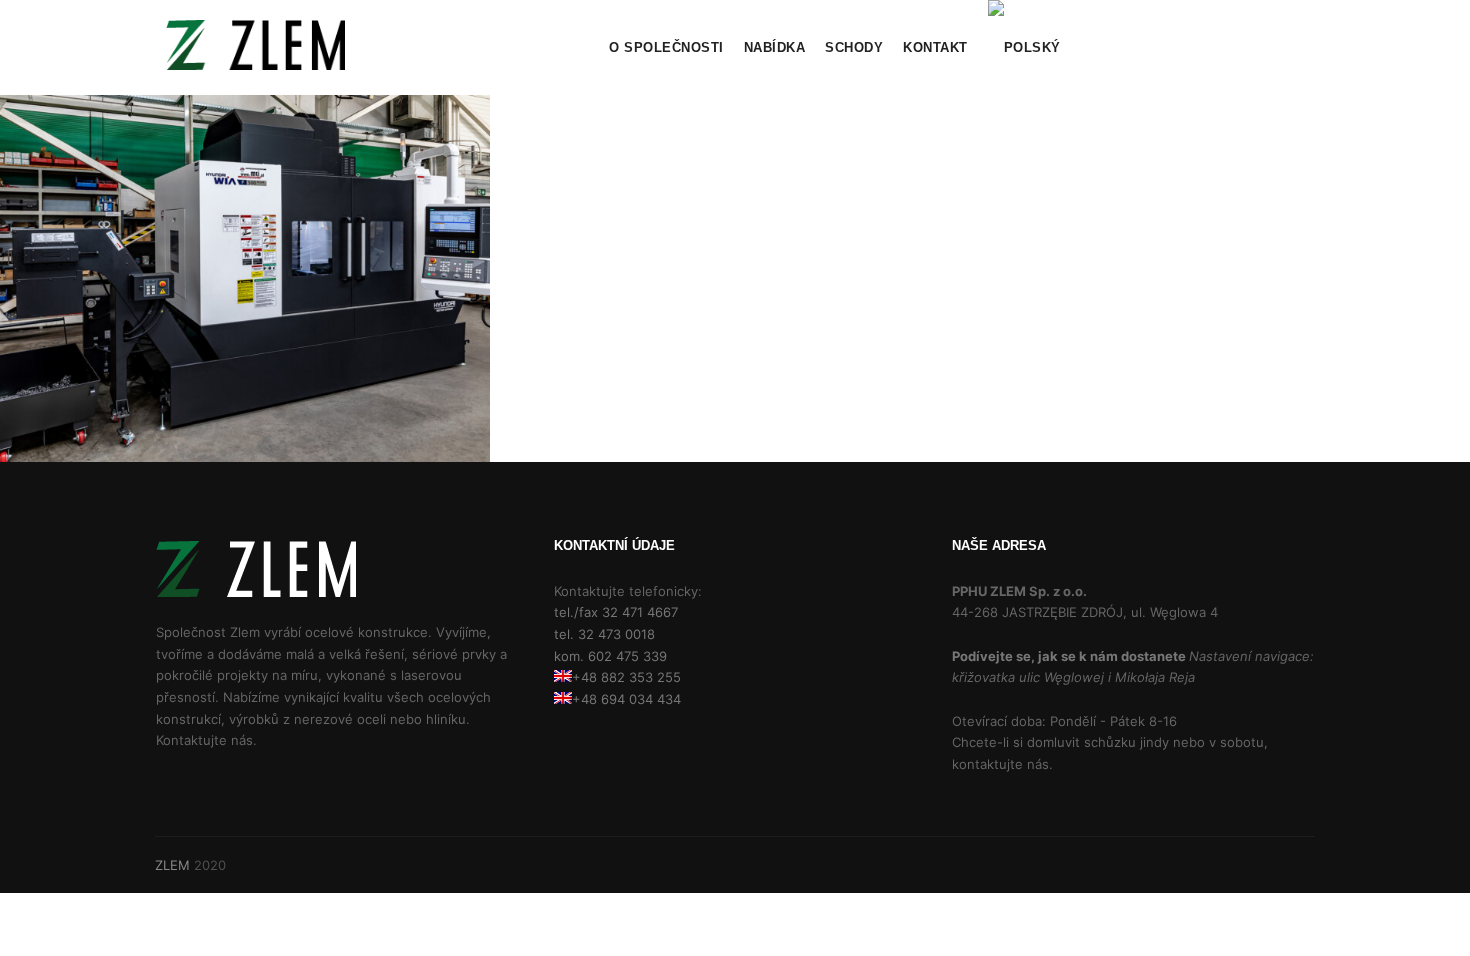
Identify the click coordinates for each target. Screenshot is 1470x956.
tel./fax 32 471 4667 (616, 612)
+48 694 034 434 (626, 699)
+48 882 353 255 (626, 677)
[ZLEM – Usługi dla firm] (255, 47)
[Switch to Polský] (1024, 47)
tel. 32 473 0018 (604, 634)
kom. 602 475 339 (610, 656)
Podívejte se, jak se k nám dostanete (1070, 656)
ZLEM (172, 865)
